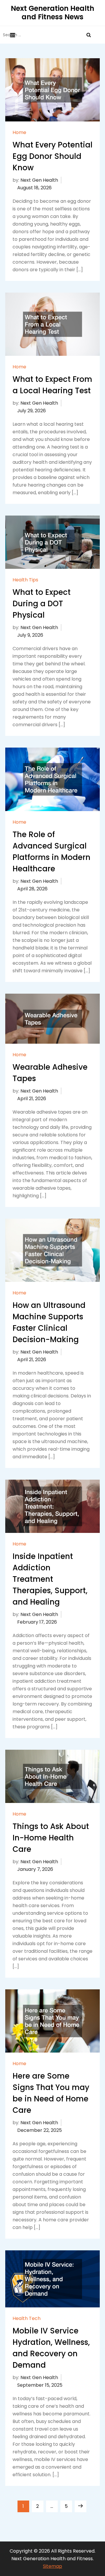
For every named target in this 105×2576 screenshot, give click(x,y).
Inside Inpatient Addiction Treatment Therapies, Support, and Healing (50, 1579)
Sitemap (52, 2566)
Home (19, 133)
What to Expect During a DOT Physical (42, 604)
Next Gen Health (39, 180)
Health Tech (27, 2319)
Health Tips (25, 580)
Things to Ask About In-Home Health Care (51, 1838)
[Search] (89, 35)
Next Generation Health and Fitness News (52, 13)
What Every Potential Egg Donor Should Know (52, 156)
